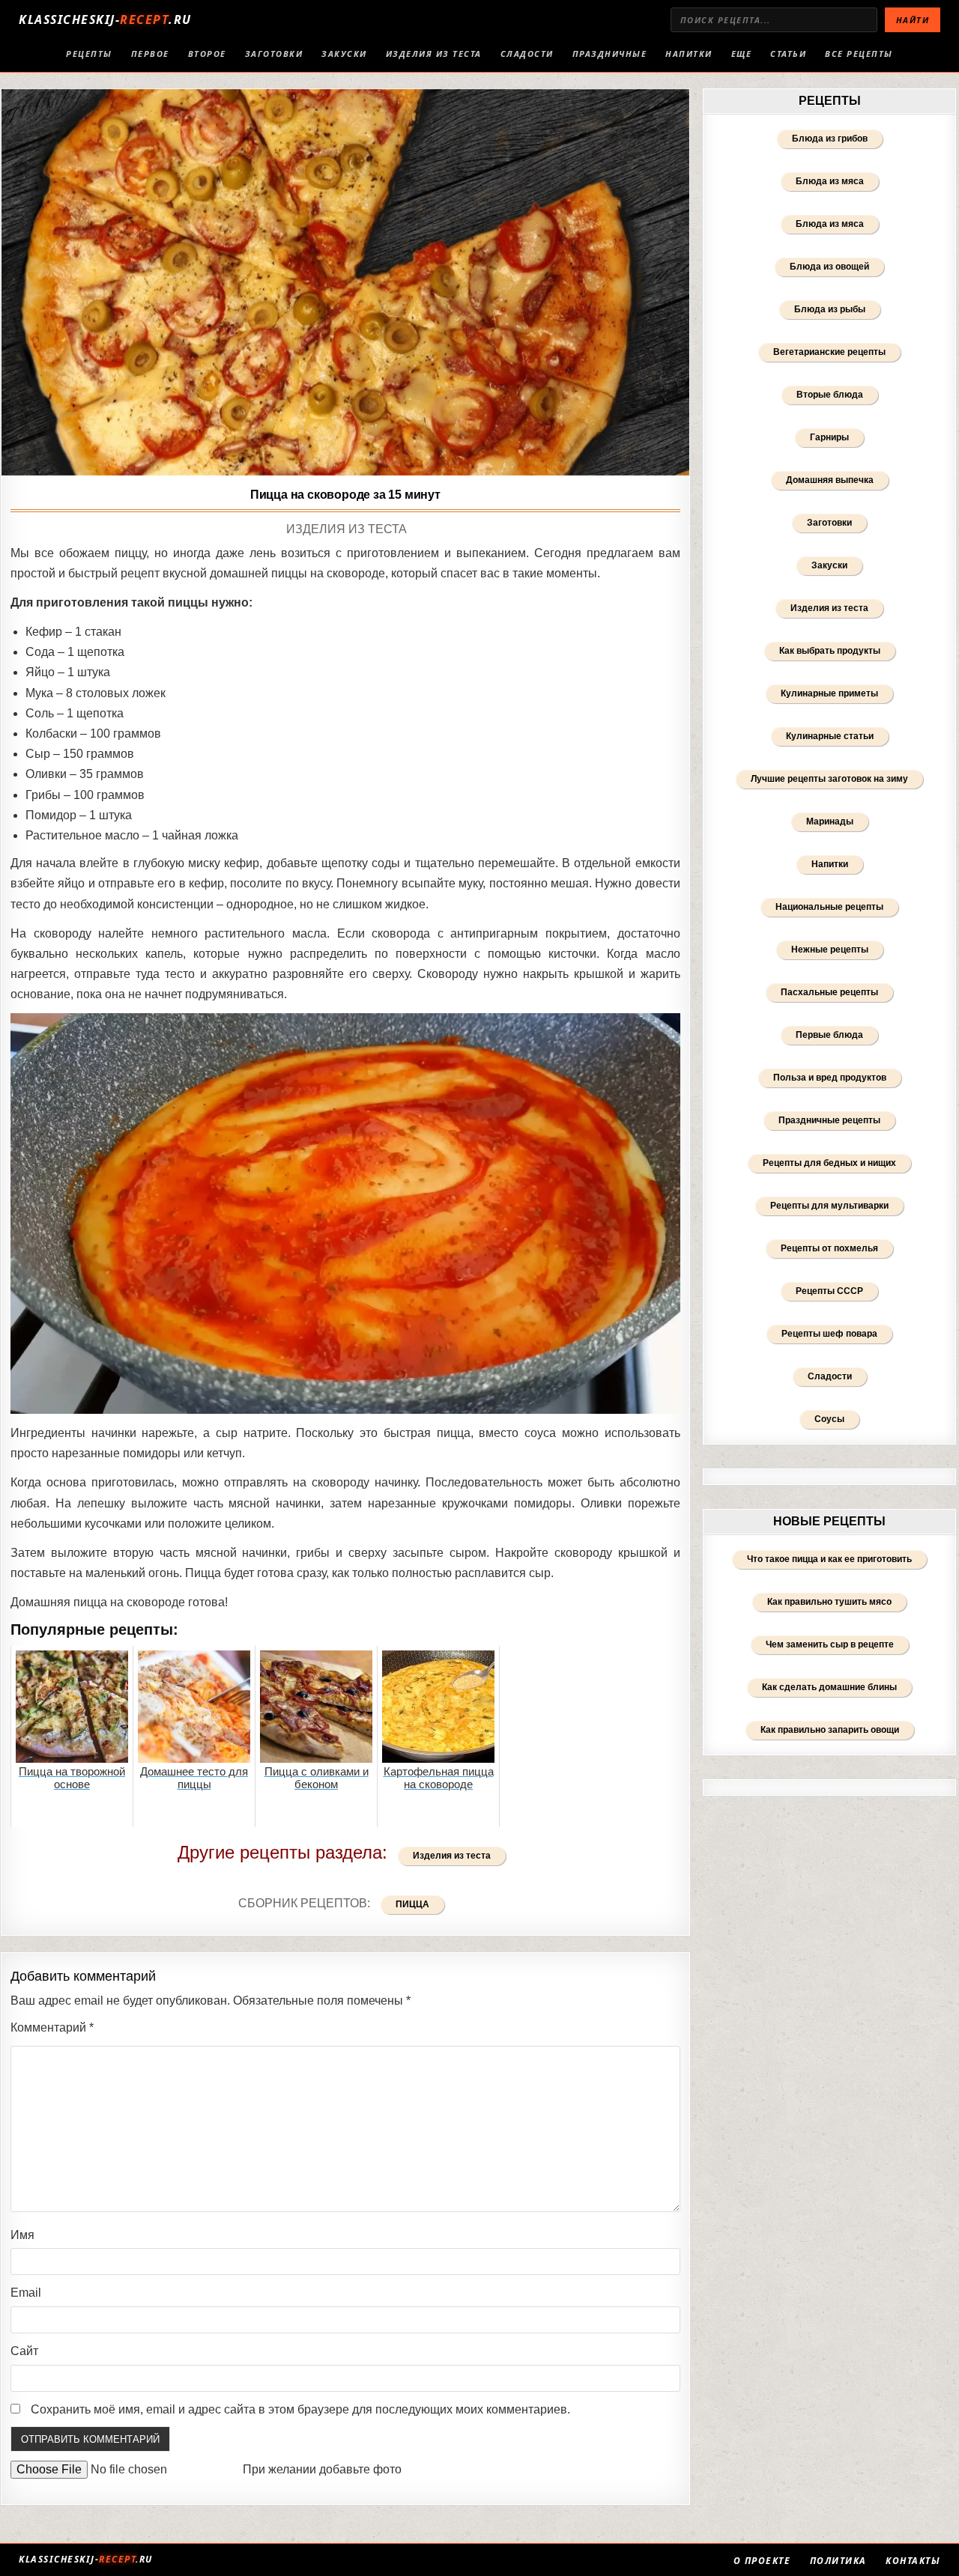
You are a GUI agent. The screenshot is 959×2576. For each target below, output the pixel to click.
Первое (150, 54)
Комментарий (52, 2027)
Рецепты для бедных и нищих (829, 1163)
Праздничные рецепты (829, 1120)
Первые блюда (829, 1035)
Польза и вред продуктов (830, 1078)
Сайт (24, 2351)
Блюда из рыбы (830, 309)
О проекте (762, 2561)
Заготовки (274, 54)
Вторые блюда (830, 395)
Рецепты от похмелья (829, 1248)
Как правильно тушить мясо (829, 1602)
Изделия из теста (434, 54)
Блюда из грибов (830, 139)
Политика (838, 2561)
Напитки (689, 54)
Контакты (913, 2561)
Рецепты (89, 54)
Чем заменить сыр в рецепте (830, 1644)
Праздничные (610, 54)
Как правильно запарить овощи (830, 1730)
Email (26, 2293)
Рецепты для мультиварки (829, 1206)
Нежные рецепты (830, 950)
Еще (742, 54)
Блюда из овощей (829, 267)
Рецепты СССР (829, 1291)
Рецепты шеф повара (829, 1334)
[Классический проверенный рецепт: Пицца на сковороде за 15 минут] (345, 282)
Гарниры (829, 437)
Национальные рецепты (829, 907)
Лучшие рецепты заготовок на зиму (829, 779)
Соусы (829, 1419)
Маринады (830, 821)
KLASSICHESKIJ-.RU (105, 19)
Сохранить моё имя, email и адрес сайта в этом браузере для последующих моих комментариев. (300, 2409)
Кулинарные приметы (829, 693)
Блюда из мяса (830, 181)
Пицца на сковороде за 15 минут (345, 495)
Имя (22, 2235)
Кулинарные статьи (830, 736)
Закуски (344, 54)
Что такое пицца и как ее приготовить (829, 1559)
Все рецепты (859, 54)
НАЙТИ (913, 20)
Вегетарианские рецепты (829, 352)
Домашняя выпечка (830, 480)
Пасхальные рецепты (829, 992)
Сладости (527, 54)
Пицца (412, 1904)
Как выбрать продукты (830, 651)
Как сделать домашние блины (829, 1687)
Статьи (788, 54)
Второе (207, 54)
